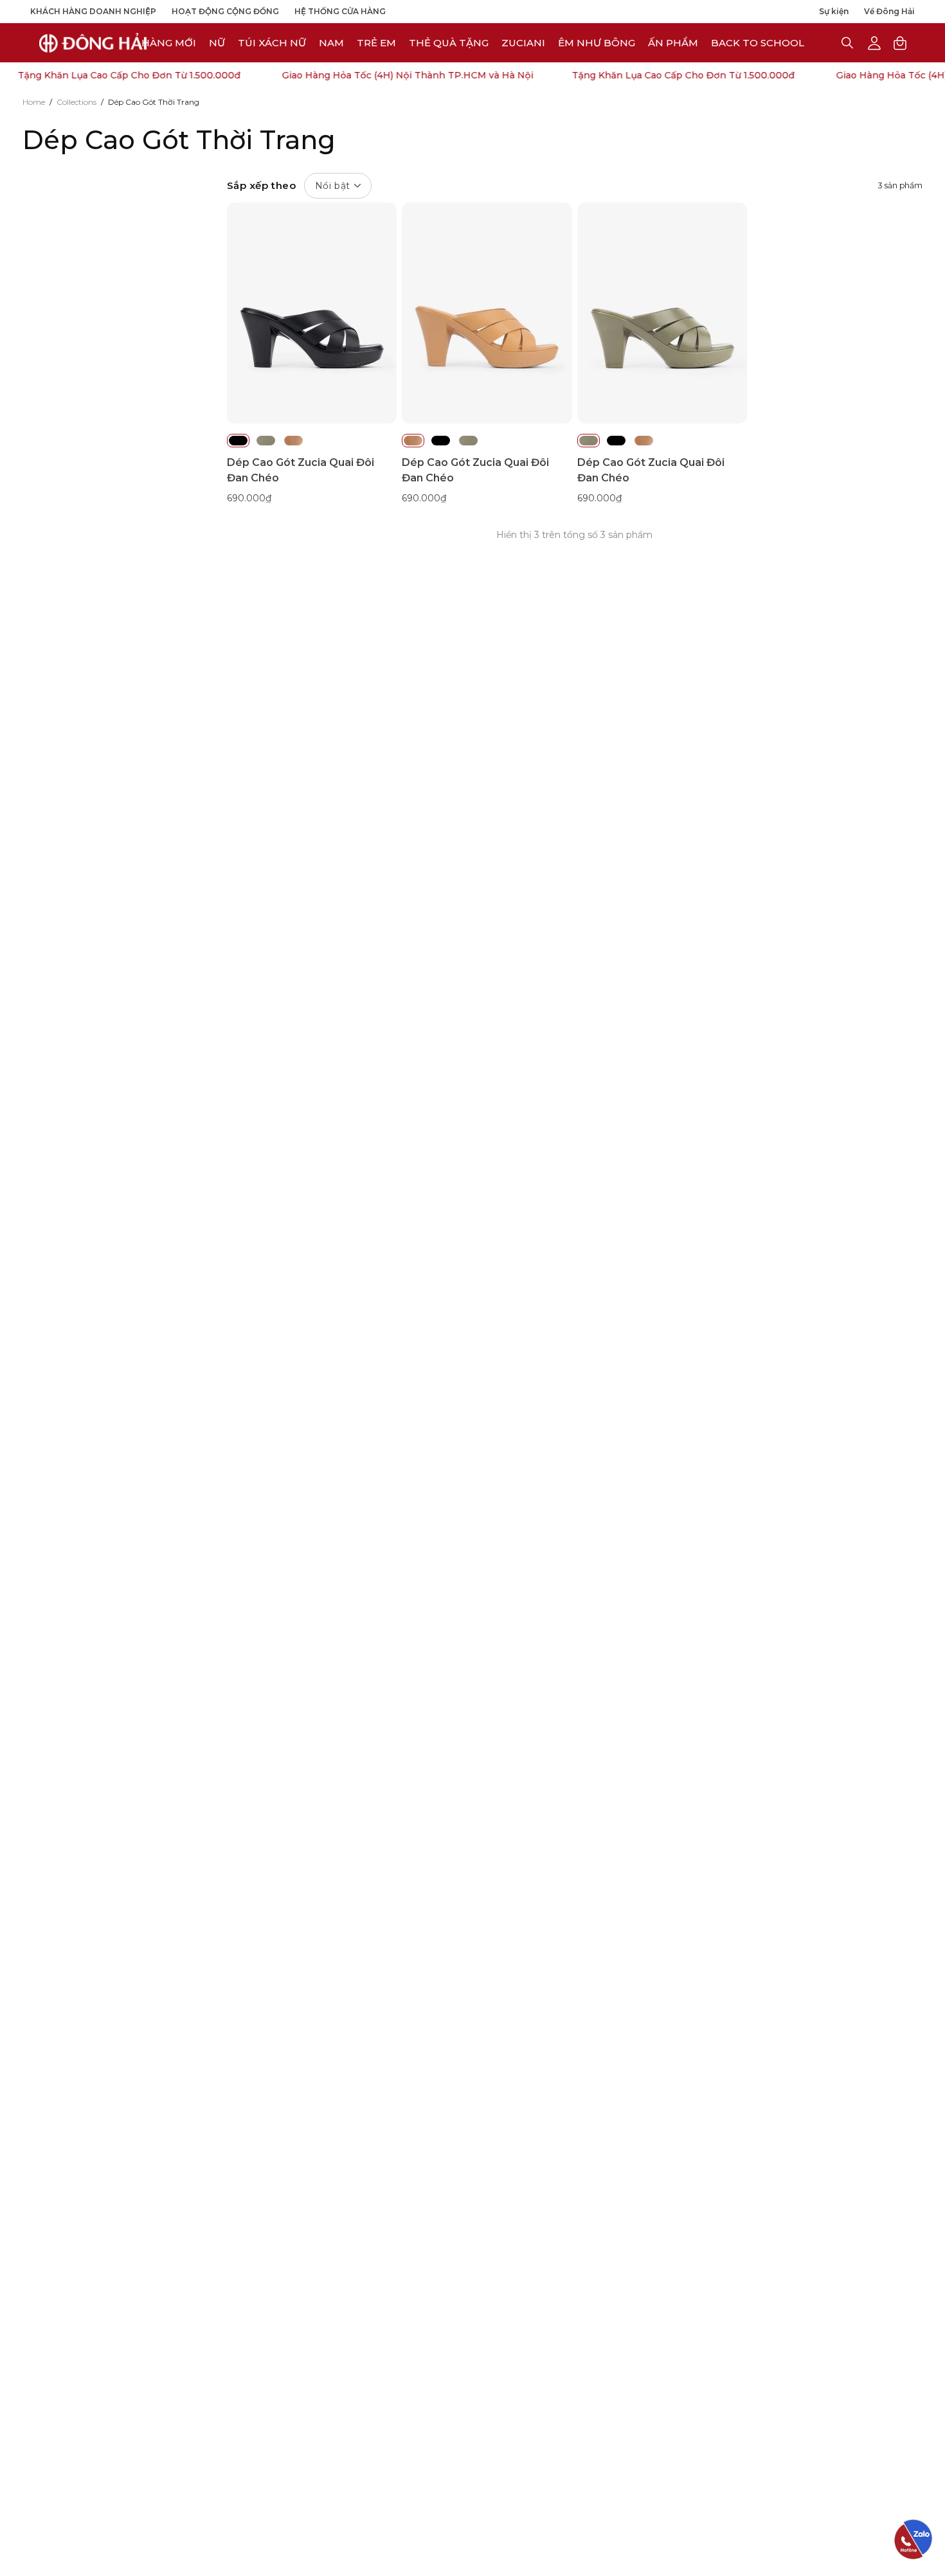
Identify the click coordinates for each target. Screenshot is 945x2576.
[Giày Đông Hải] (93, 43)
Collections (76, 102)
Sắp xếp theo (289, 185)
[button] (523, 43)
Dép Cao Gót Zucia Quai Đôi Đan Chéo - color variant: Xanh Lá (266, 441)
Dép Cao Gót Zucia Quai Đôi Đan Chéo (301, 470)
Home (34, 102)
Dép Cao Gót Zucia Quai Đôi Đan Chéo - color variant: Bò (293, 441)
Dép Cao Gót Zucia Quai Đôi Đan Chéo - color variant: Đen (238, 441)
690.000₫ (249, 498)
